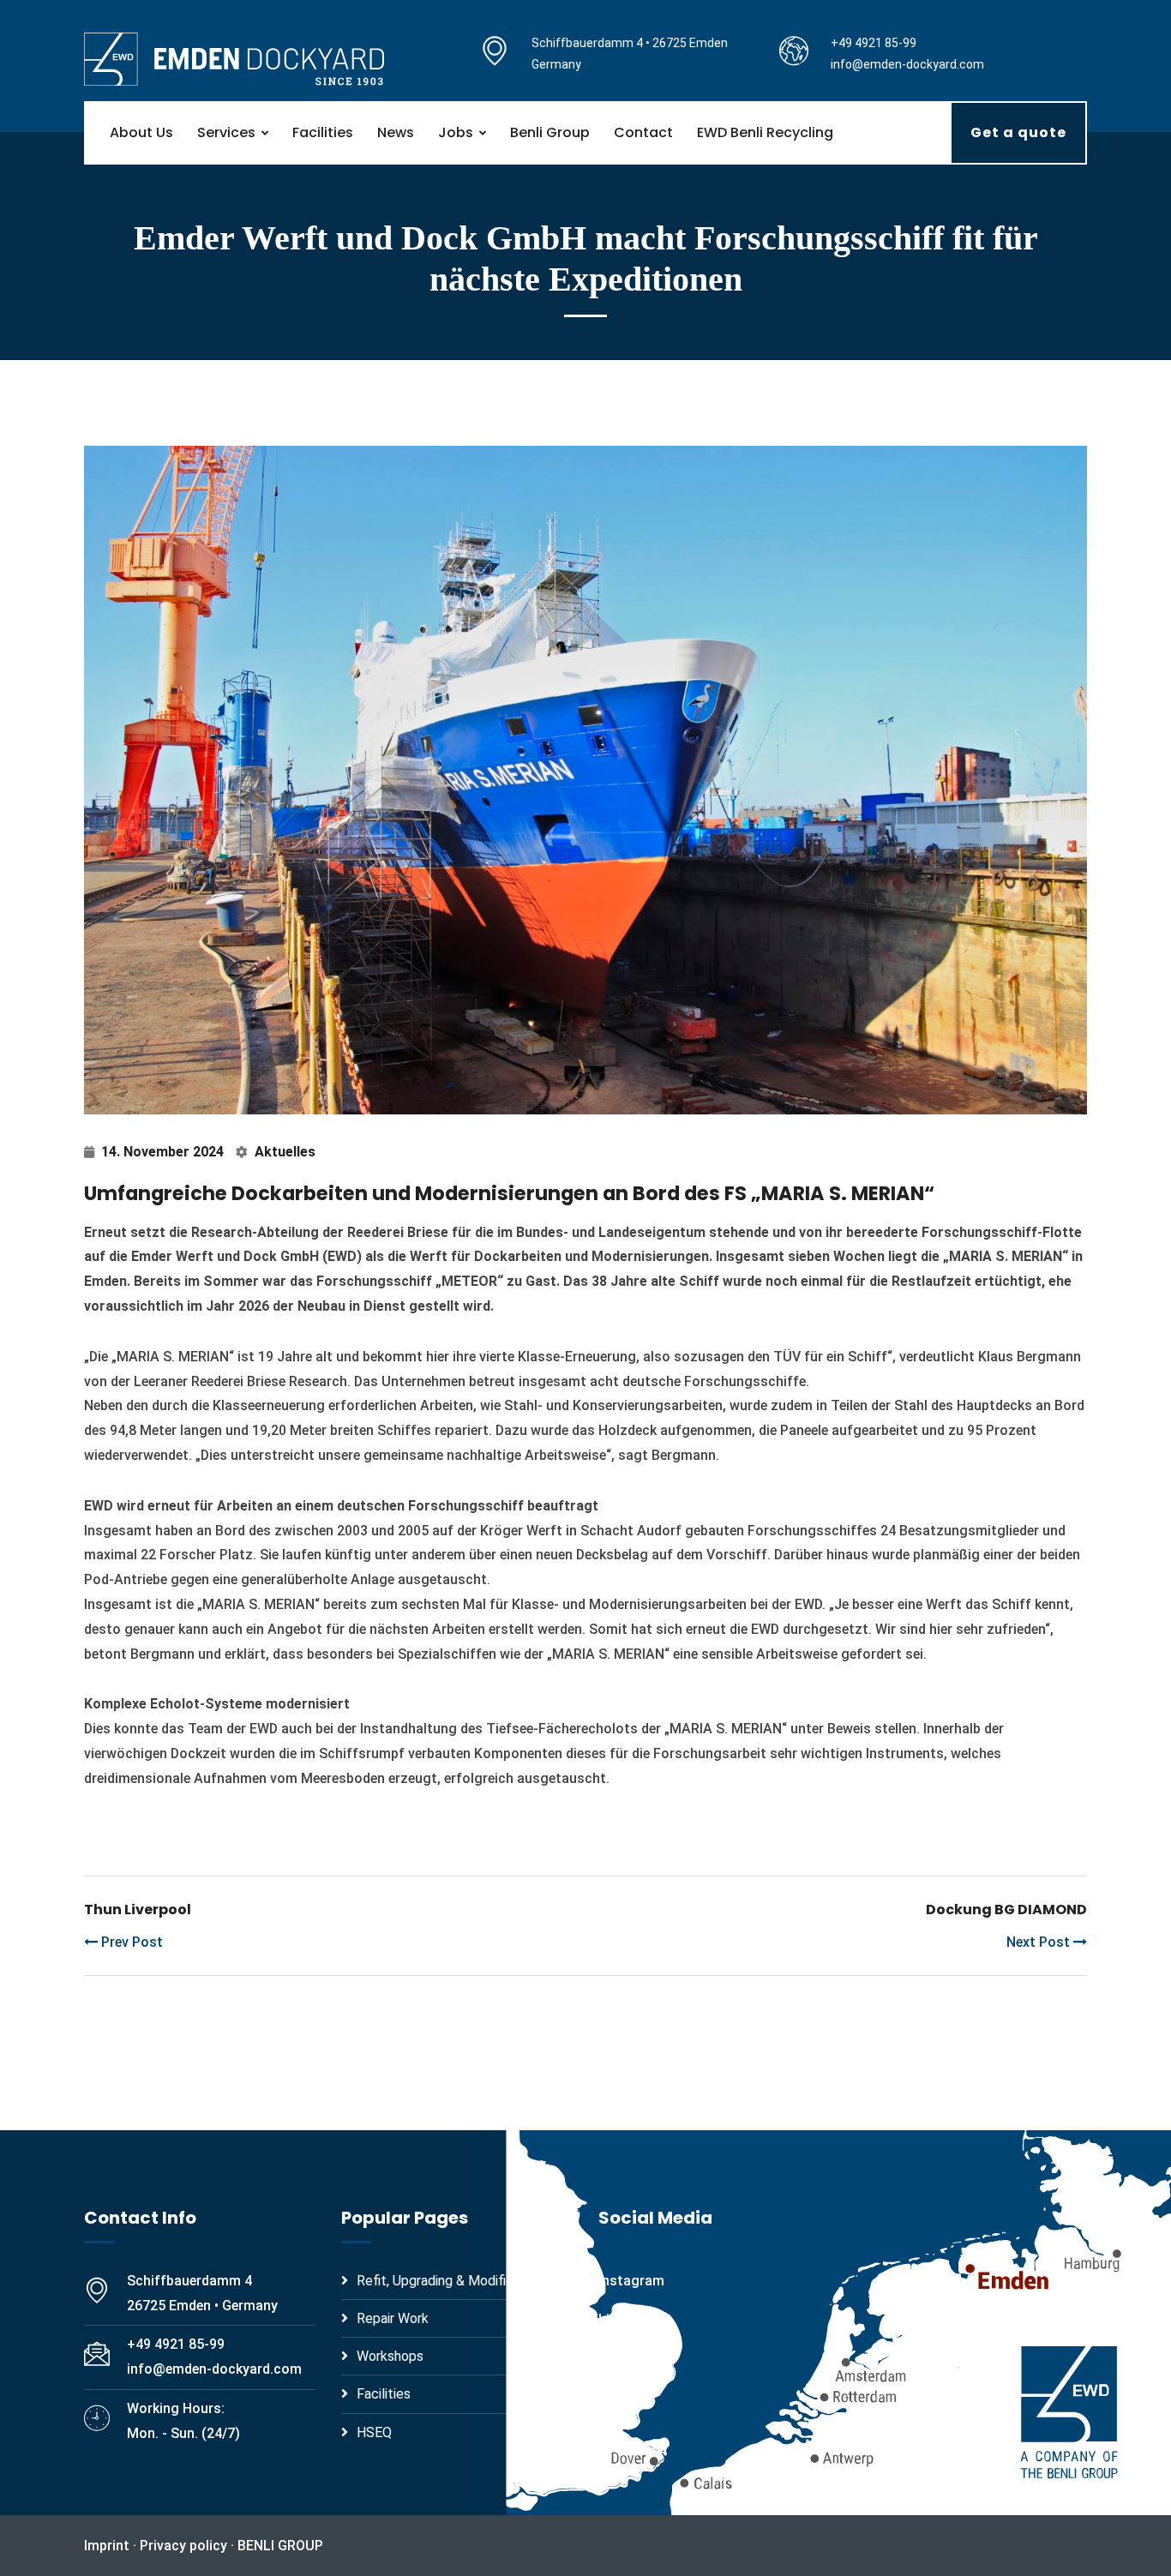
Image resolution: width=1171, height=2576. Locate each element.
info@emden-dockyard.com (907, 64)
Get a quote (1018, 132)
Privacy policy (183, 2546)
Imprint (107, 2546)
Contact (643, 132)
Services (226, 132)
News (396, 132)
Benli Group (550, 132)
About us (141, 132)
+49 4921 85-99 (874, 43)
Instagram (631, 2281)
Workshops (390, 2356)
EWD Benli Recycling (765, 132)
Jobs (456, 132)
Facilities (323, 132)
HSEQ (374, 2432)
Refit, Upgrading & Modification (450, 2281)
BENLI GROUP (280, 2546)
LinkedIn (624, 2319)
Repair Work (393, 2318)
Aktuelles (285, 1152)
